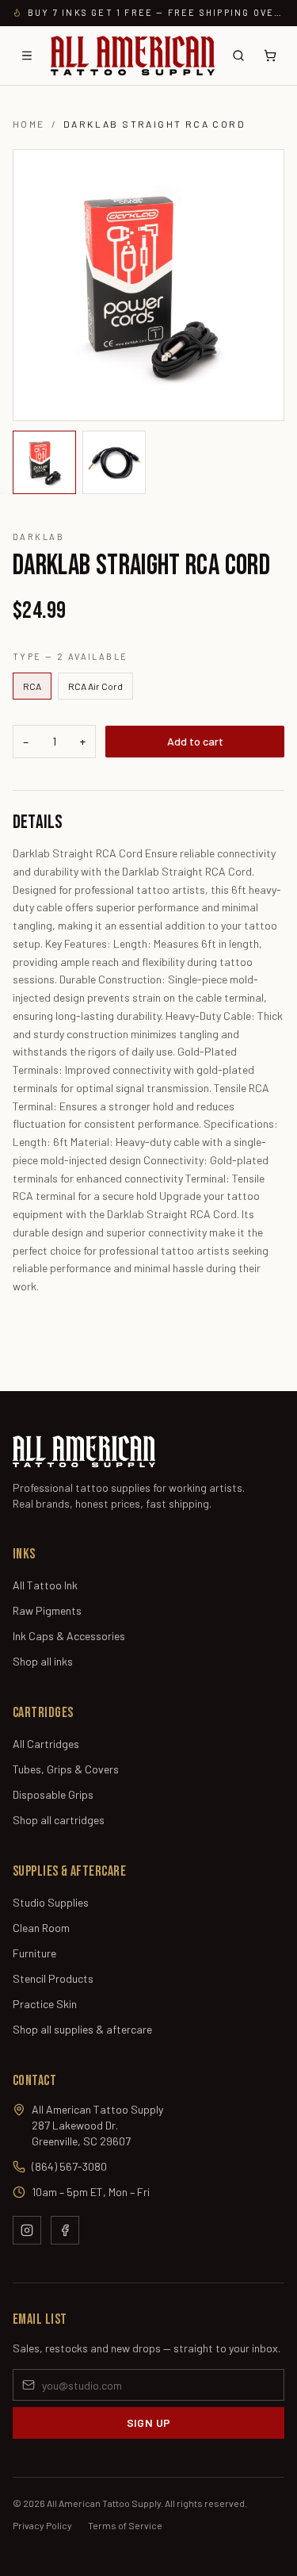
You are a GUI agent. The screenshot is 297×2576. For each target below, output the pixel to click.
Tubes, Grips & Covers (66, 1769)
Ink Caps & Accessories (69, 1636)
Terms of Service (125, 2525)
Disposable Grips (53, 1794)
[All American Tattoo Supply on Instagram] (27, 2230)
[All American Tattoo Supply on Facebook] (65, 2230)
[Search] (238, 56)
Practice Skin (45, 2004)
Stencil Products (53, 1978)
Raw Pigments (47, 1610)
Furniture (34, 1953)
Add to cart (195, 741)
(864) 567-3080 (69, 2166)
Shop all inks (43, 1661)
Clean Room (41, 1928)
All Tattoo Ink (45, 1585)
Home (29, 124)
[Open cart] (270, 56)
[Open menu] (27, 56)
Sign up (148, 2423)
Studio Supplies (51, 1902)
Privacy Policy (42, 2525)
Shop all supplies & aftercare (82, 2029)
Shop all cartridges (59, 1820)
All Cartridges (46, 1744)
